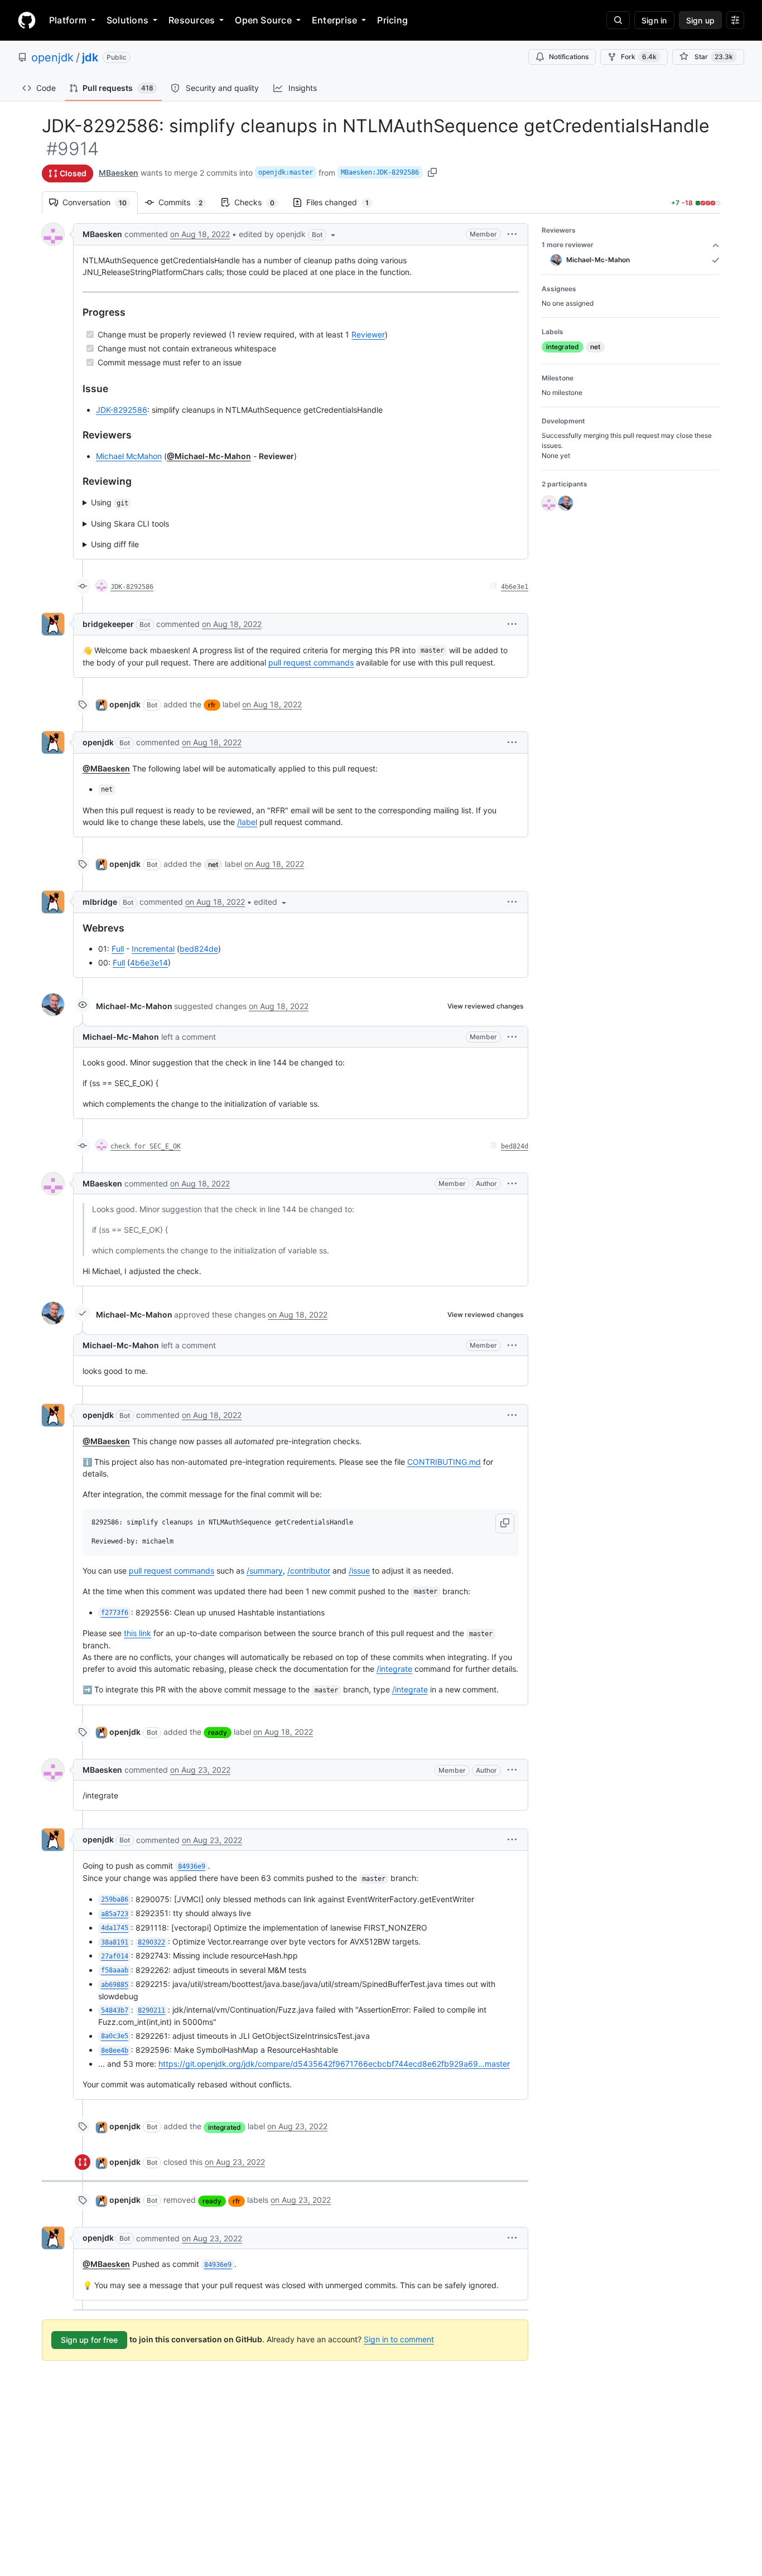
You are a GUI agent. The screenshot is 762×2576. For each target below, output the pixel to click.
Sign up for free (89, 2340)
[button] (288, 234)
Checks (260, 202)
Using (110, 502)
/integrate (394, 1669)
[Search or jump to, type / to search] (618, 20)
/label (247, 822)
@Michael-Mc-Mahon (209, 456)
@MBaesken (106, 768)
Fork (639, 57)
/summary (265, 1571)
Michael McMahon (129, 456)
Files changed (343, 202)
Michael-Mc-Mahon (134, 1006)
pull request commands (311, 662)
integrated (225, 2127)
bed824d (515, 1146)
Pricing (392, 20)
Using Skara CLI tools (130, 524)
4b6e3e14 (149, 963)
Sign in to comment (399, 2339)
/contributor (309, 1571)
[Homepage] (27, 20)
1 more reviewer (568, 245)
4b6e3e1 (515, 587)
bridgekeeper (108, 624)
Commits (186, 202)
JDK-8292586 (122, 410)
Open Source (263, 20)
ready (218, 1732)
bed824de (199, 949)
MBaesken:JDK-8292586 (380, 172)
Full (118, 949)
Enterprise (334, 20)
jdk (90, 57)
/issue (359, 1571)
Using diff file (115, 544)
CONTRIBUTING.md (444, 1462)
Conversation (100, 202)
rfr (212, 705)
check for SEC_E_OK (146, 1146)
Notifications (569, 57)
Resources (192, 20)
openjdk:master (286, 172)
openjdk (52, 57)
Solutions (127, 20)
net (213, 864)
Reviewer (368, 334)
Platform (68, 20)
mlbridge (100, 902)
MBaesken (119, 173)
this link (138, 1633)
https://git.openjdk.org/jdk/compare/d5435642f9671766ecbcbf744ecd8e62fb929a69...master (334, 2064)
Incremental (153, 949)
